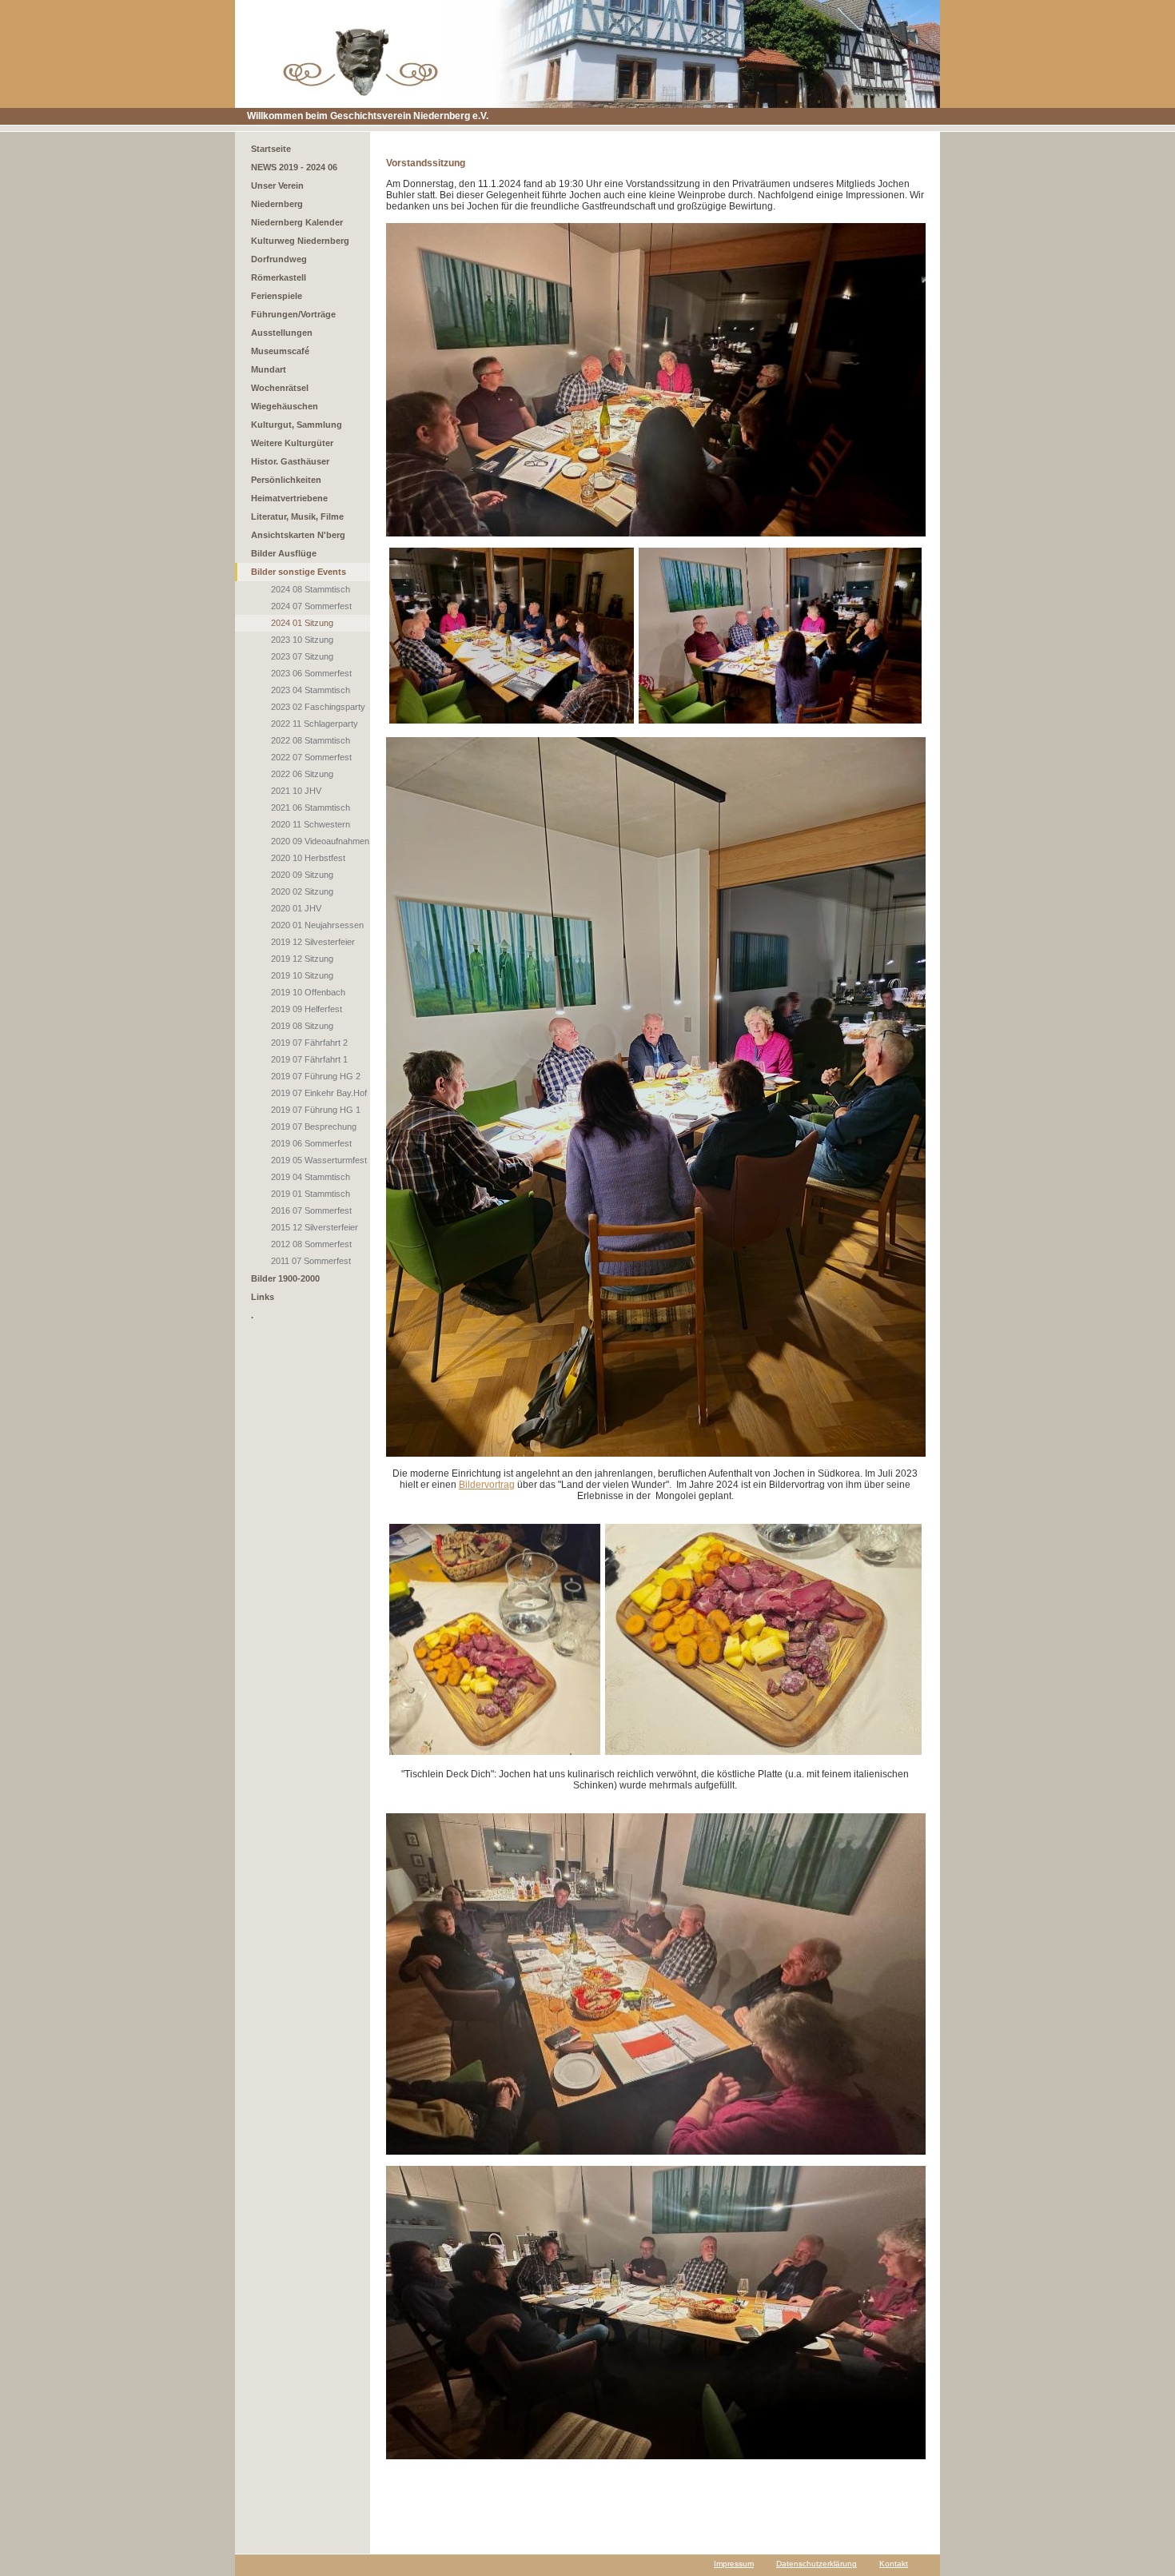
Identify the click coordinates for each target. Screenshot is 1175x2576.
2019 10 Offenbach (308, 992)
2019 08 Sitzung (302, 1026)
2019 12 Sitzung (302, 959)
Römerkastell (279, 277)
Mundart (269, 369)
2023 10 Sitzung (302, 640)
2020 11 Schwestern (311, 824)
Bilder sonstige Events (299, 572)
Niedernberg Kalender (297, 222)
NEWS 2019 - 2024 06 (294, 167)
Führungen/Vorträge (293, 314)
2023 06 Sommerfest (311, 673)
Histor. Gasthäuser (290, 461)
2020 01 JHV (296, 908)
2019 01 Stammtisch (311, 1194)
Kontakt (894, 2564)
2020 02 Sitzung (302, 891)
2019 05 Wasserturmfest (319, 1160)
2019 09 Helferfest (307, 1009)
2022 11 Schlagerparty (315, 724)
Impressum (734, 2564)
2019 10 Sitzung (302, 975)
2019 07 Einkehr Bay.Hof (319, 1093)
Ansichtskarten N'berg (298, 535)
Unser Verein (277, 185)
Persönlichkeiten (286, 480)
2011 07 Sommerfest (311, 1261)
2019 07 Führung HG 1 (316, 1110)
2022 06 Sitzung (302, 774)
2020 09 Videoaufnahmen (320, 841)
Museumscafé (280, 351)
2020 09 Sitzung (302, 875)
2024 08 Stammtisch (311, 589)
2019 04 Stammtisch (311, 1177)
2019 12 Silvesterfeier (313, 942)
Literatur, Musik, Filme (297, 516)
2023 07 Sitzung (302, 656)
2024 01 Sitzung (302, 623)
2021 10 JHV (296, 791)
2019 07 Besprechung (314, 1127)
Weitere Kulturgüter (292, 443)
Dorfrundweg (279, 259)
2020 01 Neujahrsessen (317, 925)
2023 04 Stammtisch (311, 690)
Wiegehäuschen (285, 406)
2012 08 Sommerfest (311, 1244)
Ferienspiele (277, 296)
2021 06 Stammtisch (311, 807)
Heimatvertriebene (289, 498)
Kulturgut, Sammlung (297, 425)
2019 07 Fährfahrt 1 (309, 1059)
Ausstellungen (282, 333)
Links (263, 1297)
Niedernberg (277, 204)
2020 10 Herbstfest (308, 858)
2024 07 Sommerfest (311, 606)
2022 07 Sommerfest (311, 757)
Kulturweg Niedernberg (300, 241)
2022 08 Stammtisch (311, 740)
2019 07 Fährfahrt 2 (309, 1043)
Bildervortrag (487, 1485)
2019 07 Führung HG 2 (316, 1076)
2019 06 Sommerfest (311, 1143)
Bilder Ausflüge (284, 553)
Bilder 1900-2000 (285, 1278)
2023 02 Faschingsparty (318, 707)
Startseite (271, 149)
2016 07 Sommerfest (311, 1210)
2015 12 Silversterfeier (315, 1227)
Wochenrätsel (280, 388)
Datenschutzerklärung (817, 2564)
